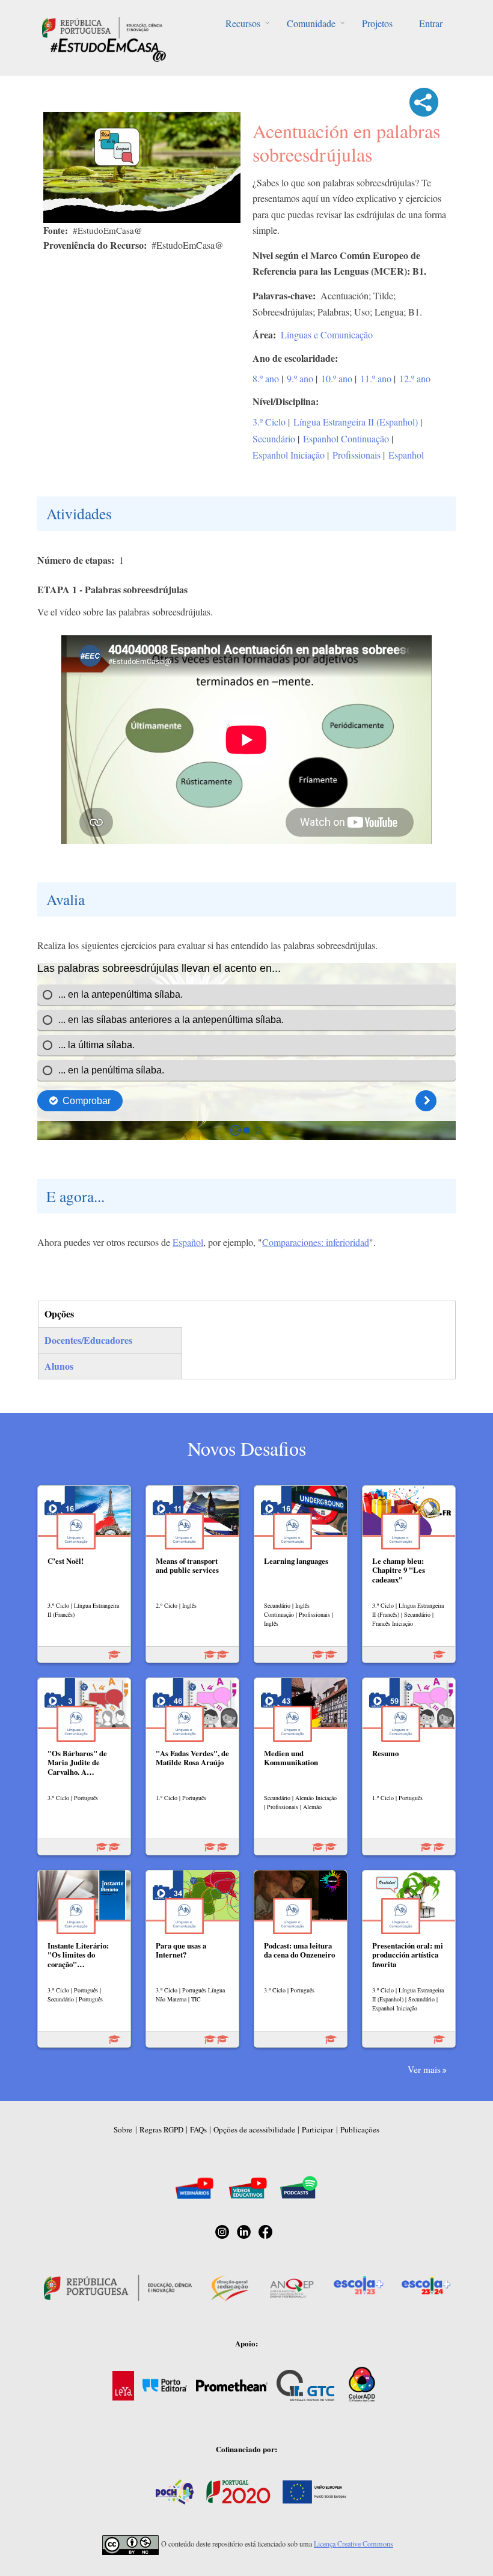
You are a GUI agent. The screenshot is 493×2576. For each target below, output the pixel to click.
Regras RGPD (161, 2129)
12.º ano (415, 378)
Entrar (431, 23)
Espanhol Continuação (346, 438)
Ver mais (424, 2069)
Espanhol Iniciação (289, 455)
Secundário (274, 438)
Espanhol (406, 455)
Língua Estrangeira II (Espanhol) (356, 422)
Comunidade (311, 23)
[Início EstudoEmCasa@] (102, 26)
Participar (317, 2129)
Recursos (243, 23)
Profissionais (357, 455)
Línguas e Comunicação (327, 334)
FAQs (198, 2129)
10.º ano (337, 378)
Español (188, 1242)
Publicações (360, 2129)
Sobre (123, 2129)
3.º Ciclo (269, 422)
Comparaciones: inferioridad (316, 1242)
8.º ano (266, 378)
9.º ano (300, 378)
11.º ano (376, 378)
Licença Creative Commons (354, 2544)
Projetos (377, 23)
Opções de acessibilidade (254, 2129)
